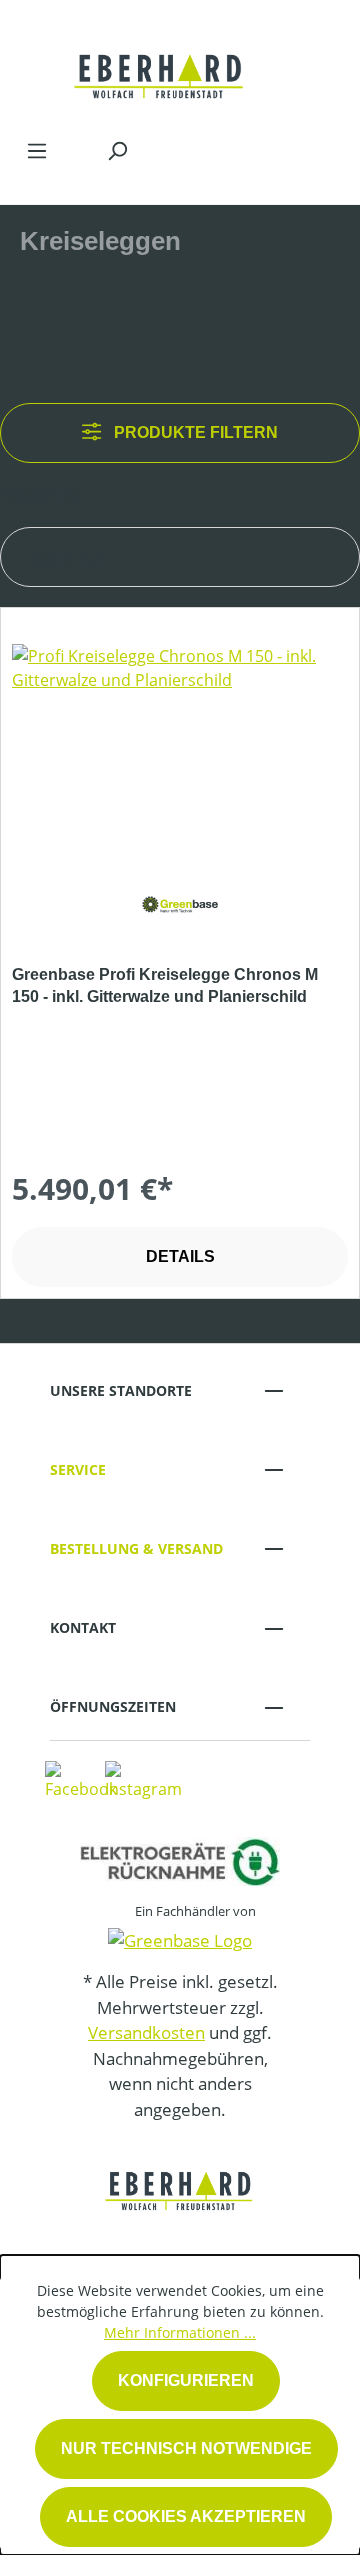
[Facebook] (81, 1779)
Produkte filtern (194, 432)
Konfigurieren (186, 2380)
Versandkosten (146, 2032)
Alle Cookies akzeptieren (186, 2516)
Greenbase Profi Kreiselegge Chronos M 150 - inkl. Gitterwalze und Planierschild (165, 985)
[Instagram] (143, 1779)
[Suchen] (117, 150)
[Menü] (37, 150)
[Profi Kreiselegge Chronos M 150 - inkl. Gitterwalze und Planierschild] (180, 744)
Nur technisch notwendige (186, 2448)
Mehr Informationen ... (180, 2332)
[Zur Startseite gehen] (160, 64)
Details (180, 1256)
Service (78, 1469)
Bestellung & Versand (136, 1548)
